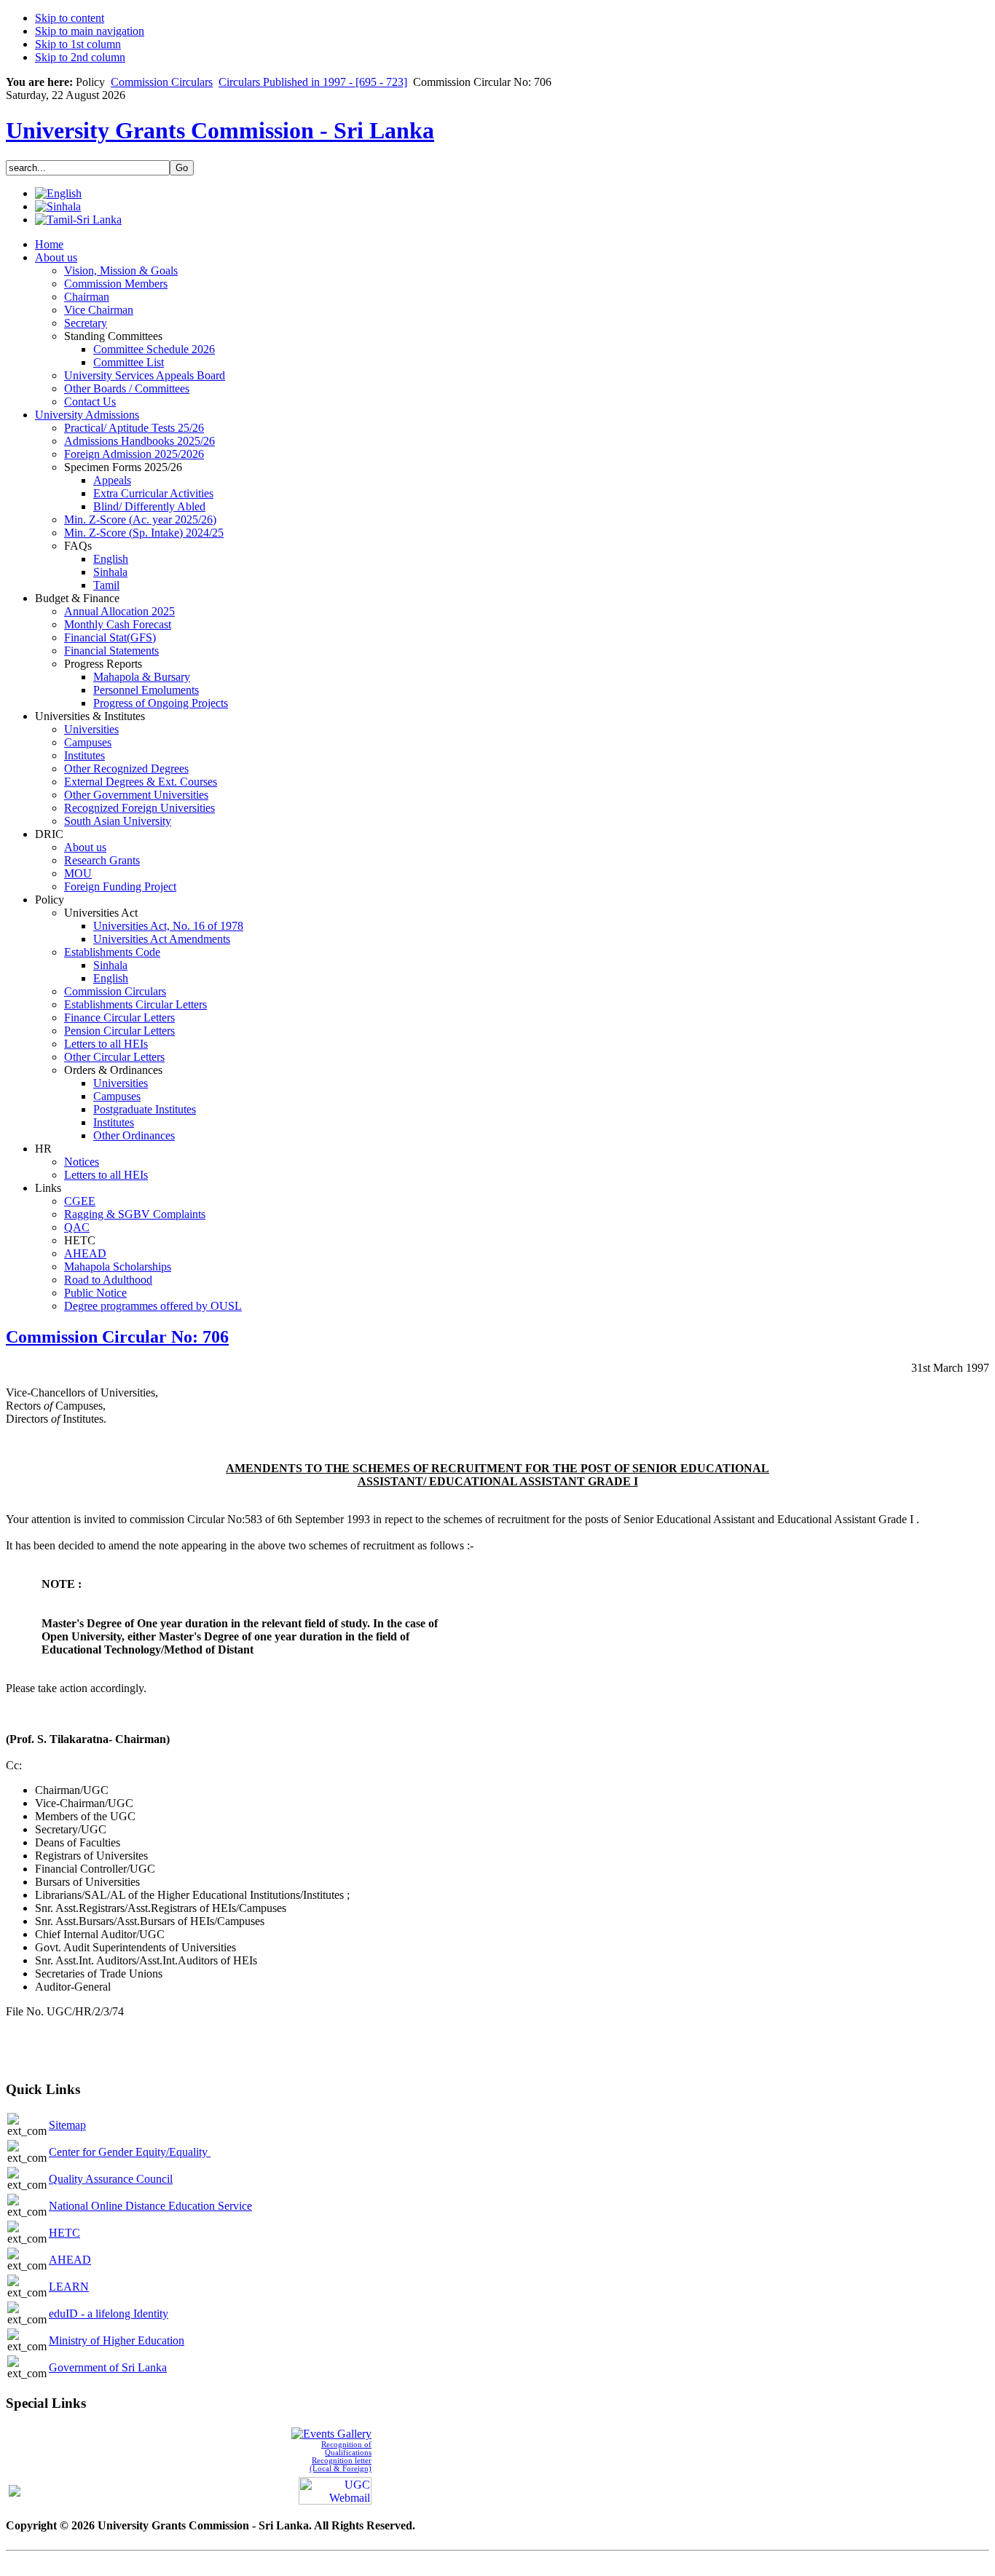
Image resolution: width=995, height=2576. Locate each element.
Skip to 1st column (78, 44)
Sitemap (67, 2125)
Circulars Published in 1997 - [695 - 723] (313, 82)
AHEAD (70, 2260)
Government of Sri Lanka (108, 2367)
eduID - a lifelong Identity (109, 2314)
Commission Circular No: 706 (117, 1337)
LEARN (69, 2287)
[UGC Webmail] (335, 2490)
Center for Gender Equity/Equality (130, 2152)
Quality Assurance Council (111, 2179)
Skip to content (70, 18)
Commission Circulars (162, 82)
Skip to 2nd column (80, 57)
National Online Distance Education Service (150, 2206)
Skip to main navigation (90, 31)
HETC (64, 2233)
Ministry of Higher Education (117, 2340)
